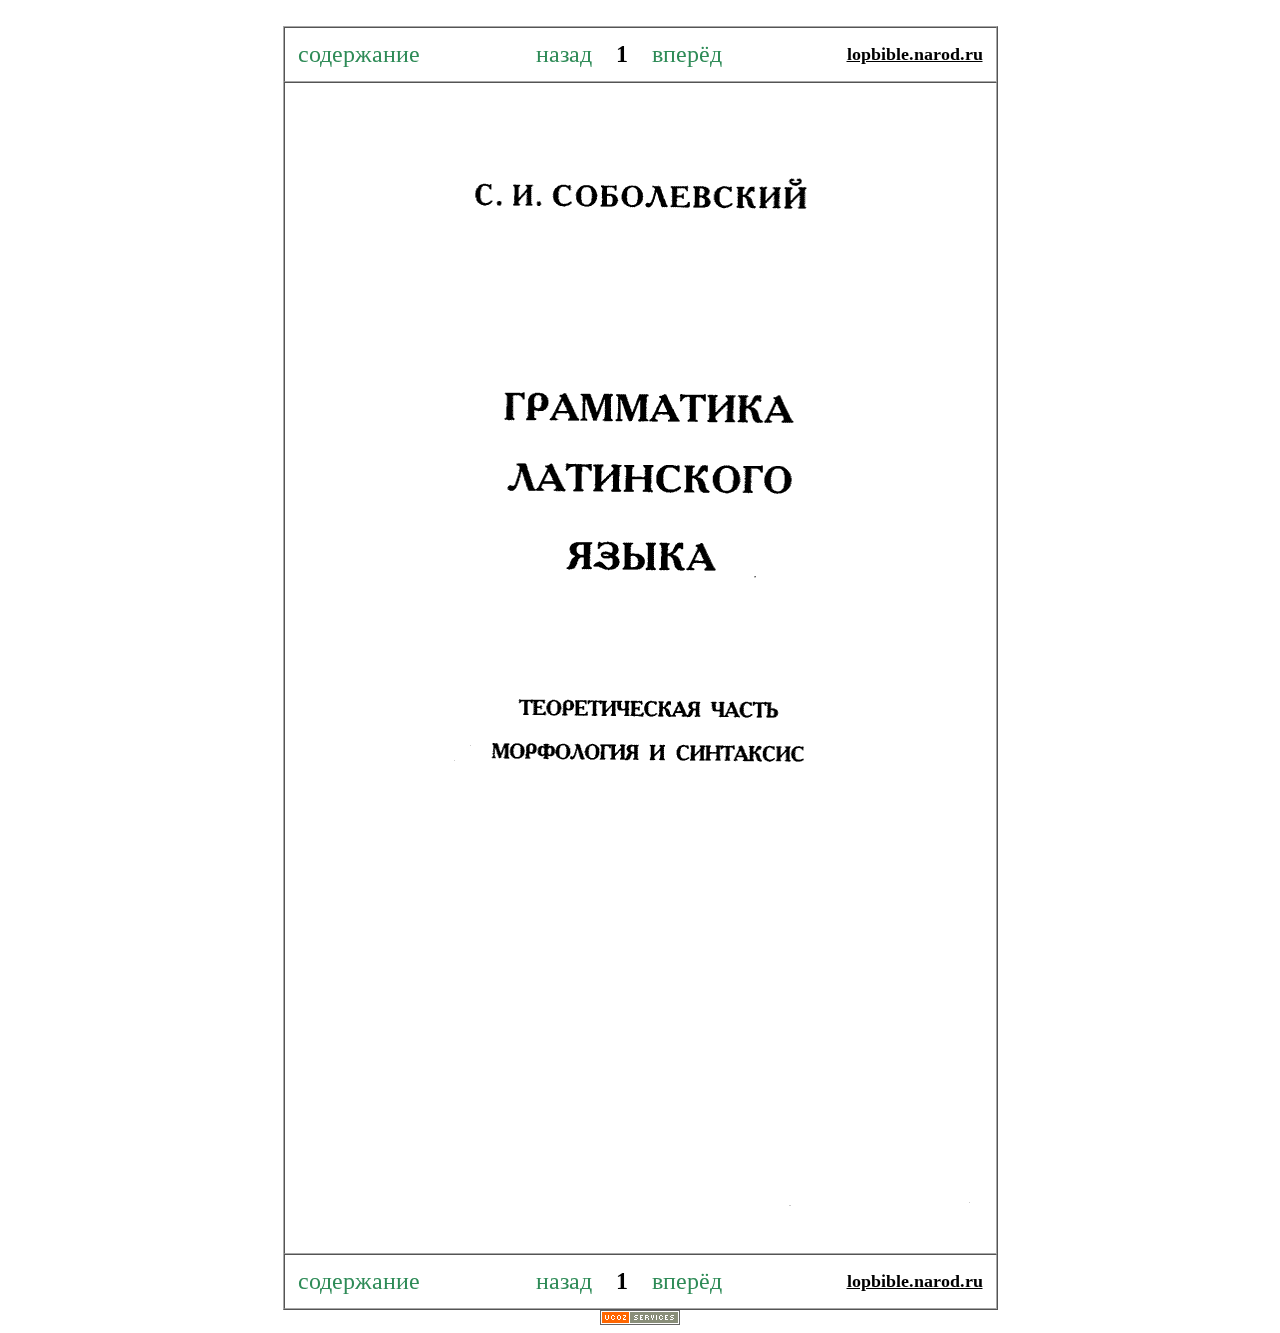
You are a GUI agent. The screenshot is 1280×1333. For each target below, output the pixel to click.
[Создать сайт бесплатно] (640, 1319)
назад (576, 54)
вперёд (678, 54)
